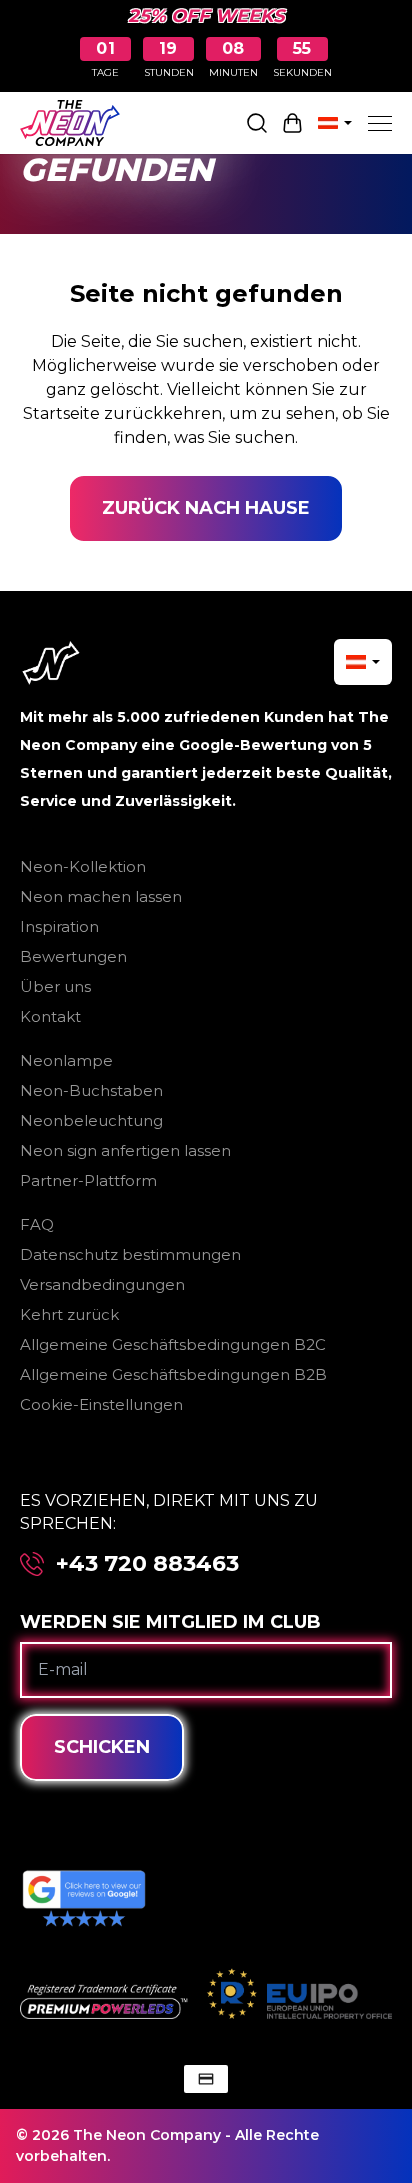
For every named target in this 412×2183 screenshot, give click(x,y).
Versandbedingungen (102, 1284)
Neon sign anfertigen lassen (125, 1150)
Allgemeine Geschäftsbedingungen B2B (173, 1374)
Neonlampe (66, 1060)
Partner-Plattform (88, 1180)
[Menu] (380, 123)
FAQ (37, 1224)
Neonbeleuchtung (91, 1120)
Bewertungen (73, 956)
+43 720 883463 (147, 1564)
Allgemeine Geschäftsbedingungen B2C (173, 1344)
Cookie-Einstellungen (101, 1404)
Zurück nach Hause (206, 508)
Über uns (55, 986)
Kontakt (50, 1016)
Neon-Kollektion (83, 866)
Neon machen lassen (101, 896)
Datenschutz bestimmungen (130, 1254)
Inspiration (59, 926)
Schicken (102, 1747)
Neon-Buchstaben (91, 1090)
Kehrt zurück (69, 1314)
